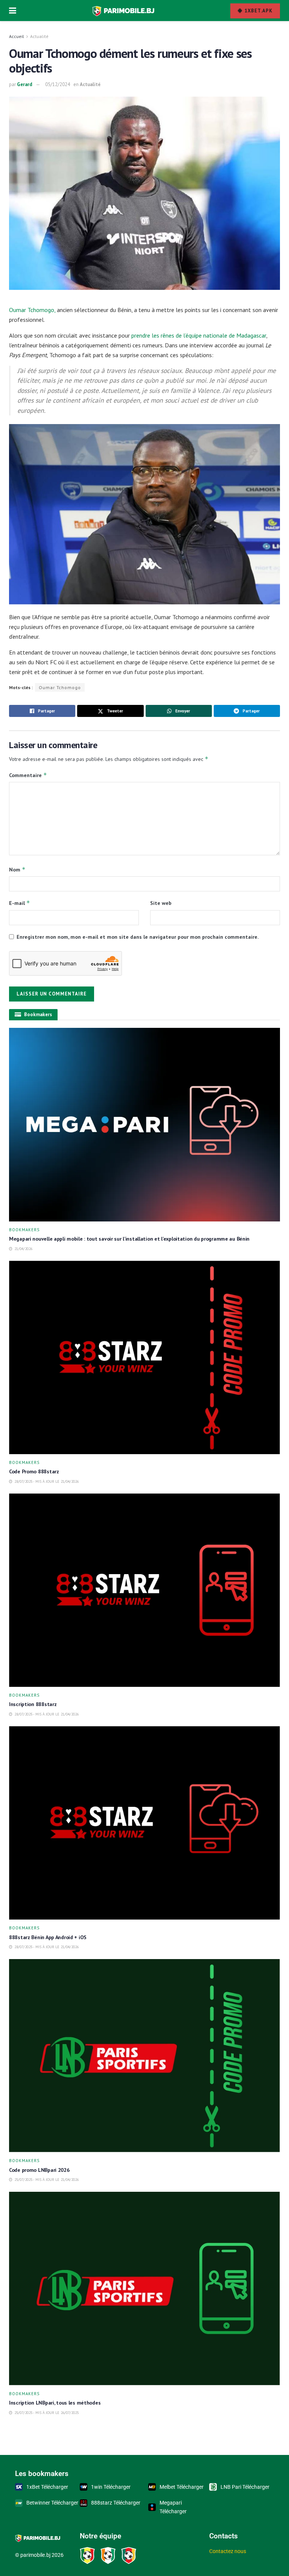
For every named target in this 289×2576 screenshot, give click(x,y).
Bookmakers (24, 1230)
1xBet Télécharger (47, 2487)
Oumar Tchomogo (60, 687)
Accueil (17, 36)
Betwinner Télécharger (52, 2503)
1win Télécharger (111, 2487)
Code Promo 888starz (35, 1471)
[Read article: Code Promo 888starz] (144, 1357)
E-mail (20, 903)
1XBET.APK (258, 11)
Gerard (25, 84)
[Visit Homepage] (123, 11)
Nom (17, 869)
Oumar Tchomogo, (32, 310)
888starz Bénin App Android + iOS (49, 1937)
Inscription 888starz (33, 1704)
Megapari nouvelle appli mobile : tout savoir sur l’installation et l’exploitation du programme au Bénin (129, 1239)
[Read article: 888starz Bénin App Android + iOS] (144, 1823)
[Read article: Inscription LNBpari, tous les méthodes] (144, 2289)
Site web (161, 903)
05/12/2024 (58, 84)
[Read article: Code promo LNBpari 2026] (144, 2056)
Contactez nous (228, 2551)
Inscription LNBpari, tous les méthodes (55, 2403)
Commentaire (28, 775)
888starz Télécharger (116, 2503)
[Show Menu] (13, 11)
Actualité (39, 36)
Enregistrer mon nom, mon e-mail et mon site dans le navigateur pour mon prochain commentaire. (138, 937)
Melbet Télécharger (182, 2487)
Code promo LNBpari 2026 (39, 2170)
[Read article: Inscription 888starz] (144, 1590)
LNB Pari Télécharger (245, 2487)
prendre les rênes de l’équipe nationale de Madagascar (199, 335)
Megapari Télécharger (173, 2507)
